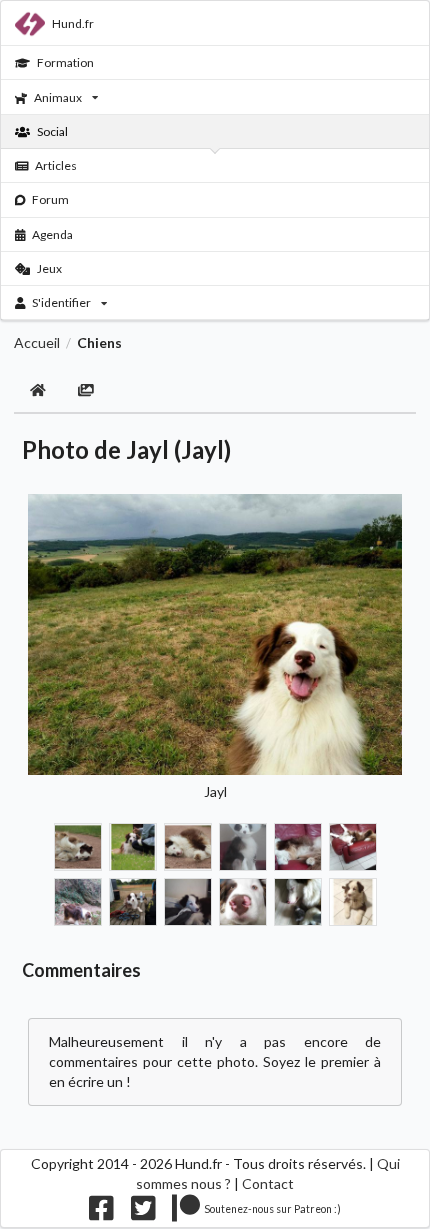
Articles (56, 165)
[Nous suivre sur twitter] (143, 1212)
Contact (268, 1183)
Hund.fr (73, 23)
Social (52, 131)
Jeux (49, 268)
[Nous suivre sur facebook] (101, 1212)
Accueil (37, 343)
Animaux (58, 97)
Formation (65, 62)
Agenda (52, 234)
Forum (50, 199)
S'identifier (61, 302)
